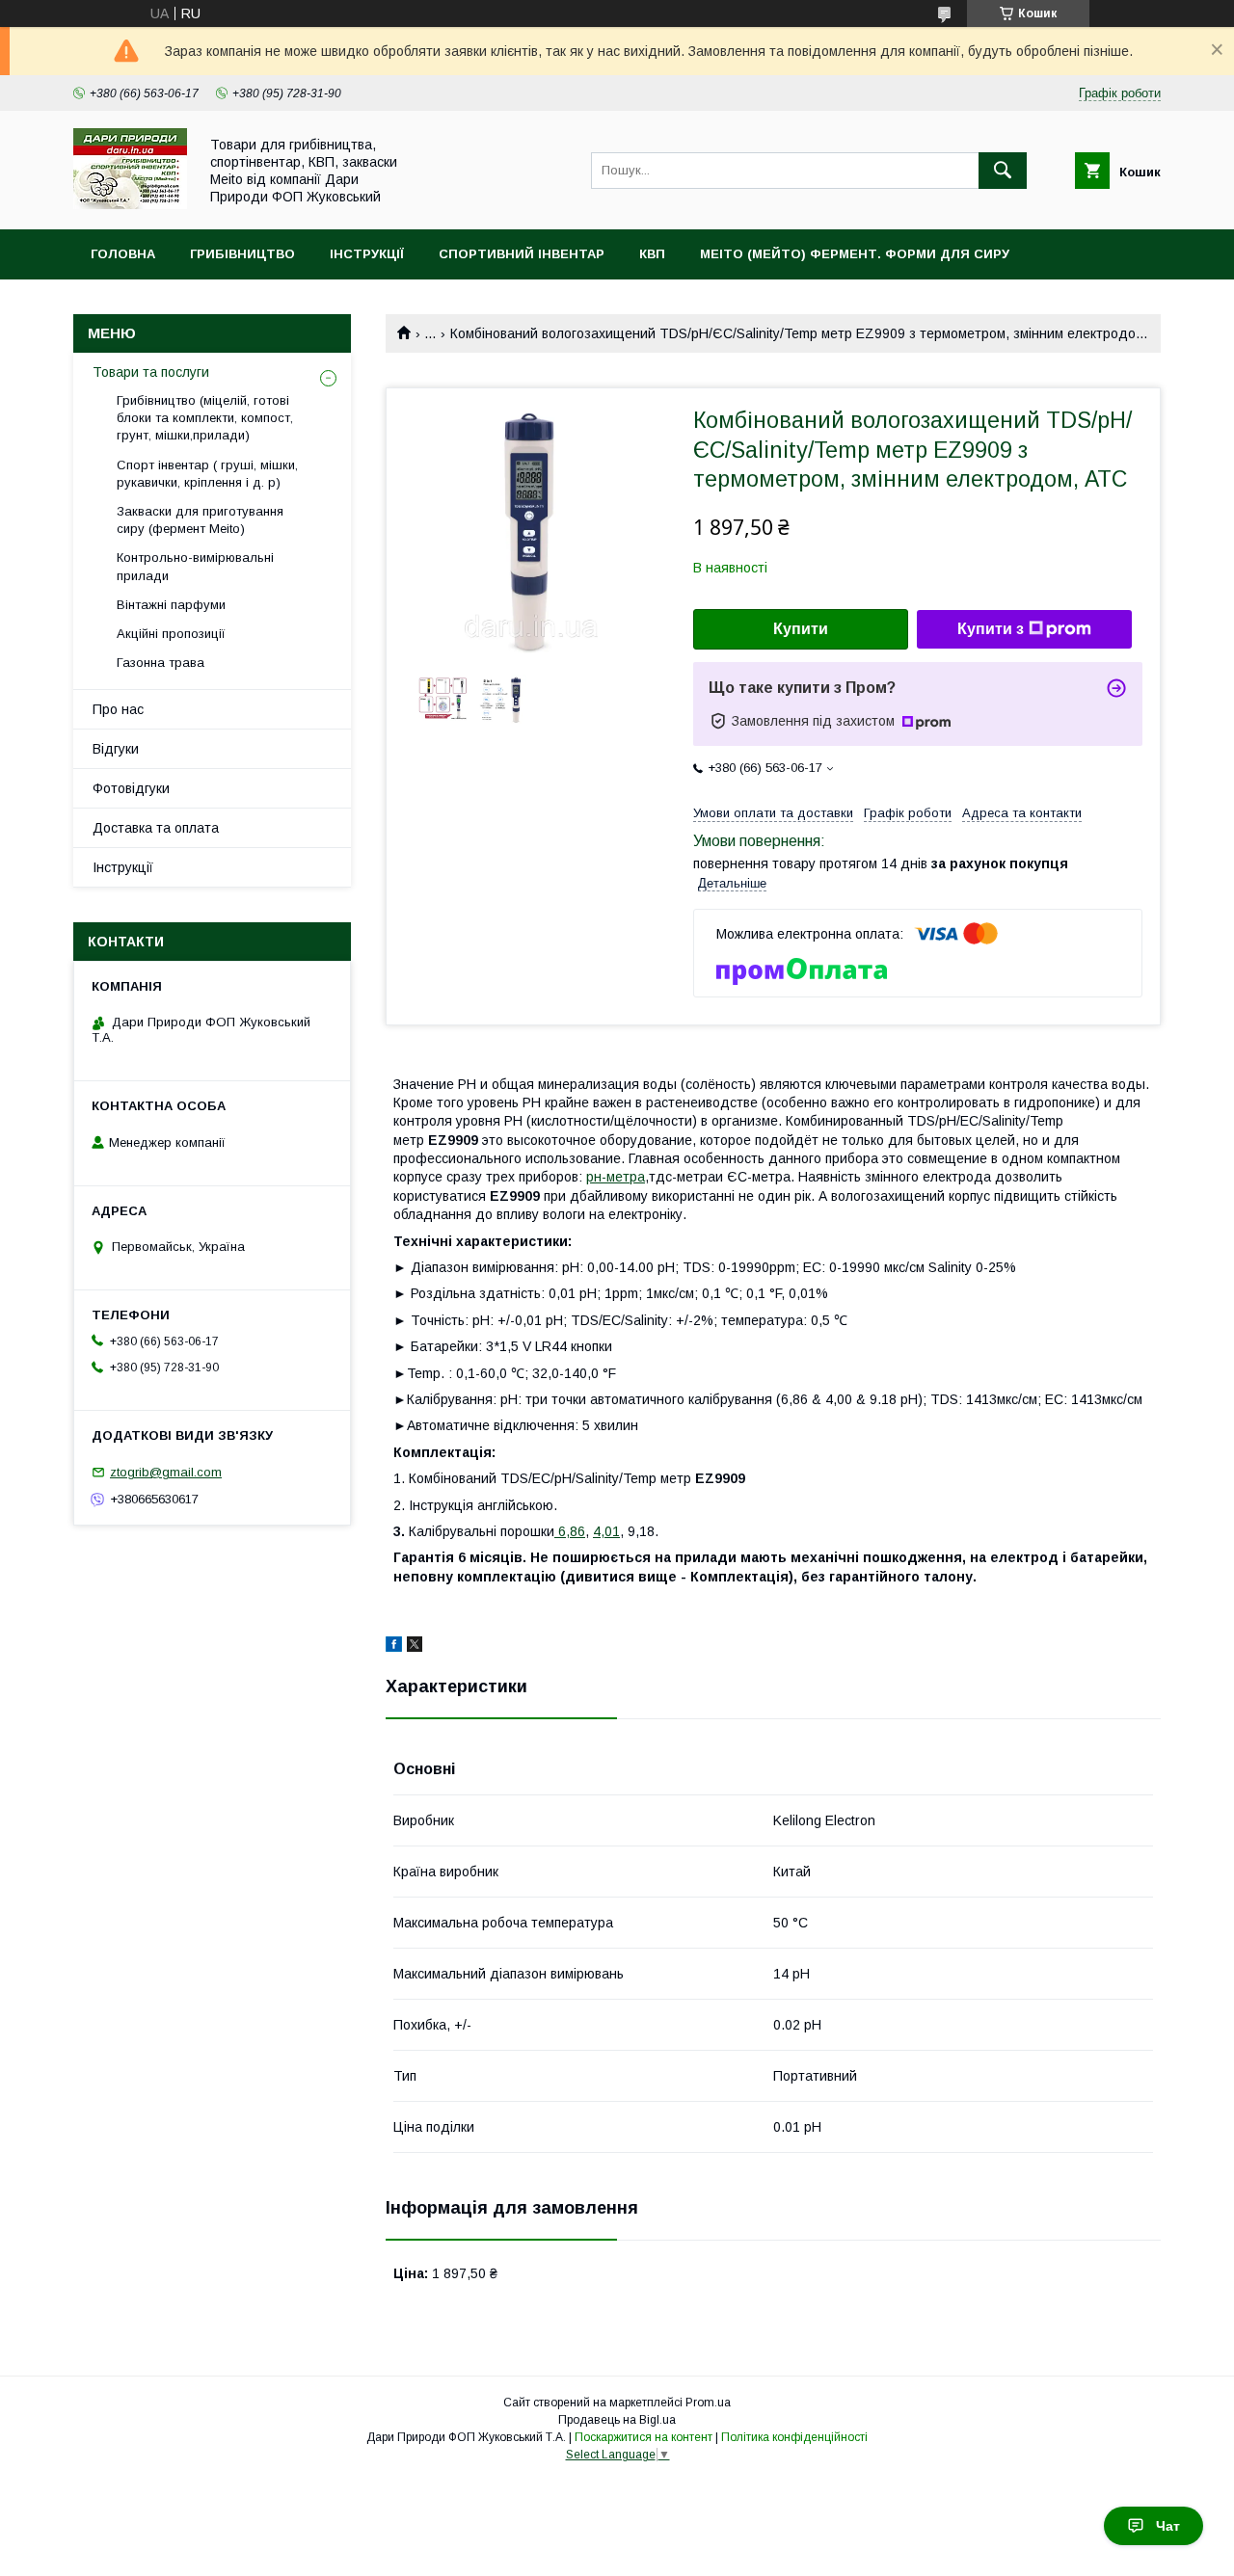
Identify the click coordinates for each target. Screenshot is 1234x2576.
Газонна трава (161, 663)
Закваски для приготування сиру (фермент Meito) (200, 520)
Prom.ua (708, 2403)
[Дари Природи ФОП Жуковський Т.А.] (130, 204)
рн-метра (616, 1177)
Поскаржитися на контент (644, 2437)
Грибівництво (242, 254)
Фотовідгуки (131, 788)
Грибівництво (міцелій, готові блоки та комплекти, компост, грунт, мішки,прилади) (205, 418)
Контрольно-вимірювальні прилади (195, 566)
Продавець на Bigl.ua (617, 2420)
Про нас (118, 709)
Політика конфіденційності (794, 2437)
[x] (415, 1647)
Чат (1168, 2526)
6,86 (570, 1531)
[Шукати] (1003, 171)
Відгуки (116, 749)
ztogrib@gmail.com (166, 1472)
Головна (123, 254)
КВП (652, 254)
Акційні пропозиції (171, 634)
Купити (801, 629)
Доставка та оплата (156, 828)
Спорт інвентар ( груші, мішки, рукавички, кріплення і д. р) (207, 474)
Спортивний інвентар (522, 254)
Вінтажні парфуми (171, 605)
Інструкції (367, 254)
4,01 (606, 1531)
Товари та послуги (151, 372)
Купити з (991, 629)
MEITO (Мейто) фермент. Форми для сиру (855, 254)
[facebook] (394, 1647)
